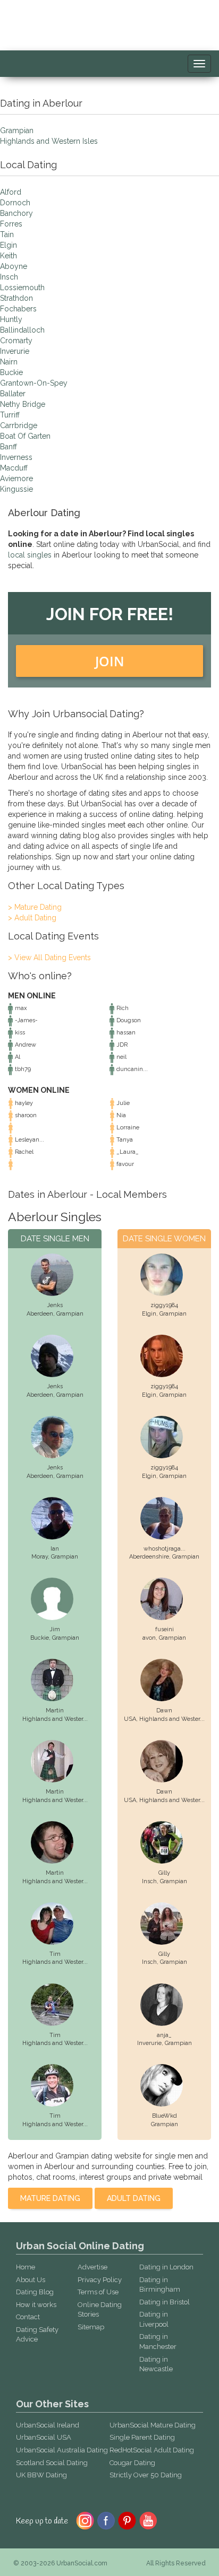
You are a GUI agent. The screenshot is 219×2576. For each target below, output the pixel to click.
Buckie (11, 372)
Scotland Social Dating (52, 2463)
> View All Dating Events (49, 958)
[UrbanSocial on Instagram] (85, 2520)
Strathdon (16, 298)
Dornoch (15, 203)
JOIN (110, 661)
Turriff (10, 415)
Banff (9, 447)
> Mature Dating (35, 907)
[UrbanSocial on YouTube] (149, 2520)
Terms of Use (98, 2292)
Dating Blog (35, 2292)
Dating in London (166, 2267)
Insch (9, 277)
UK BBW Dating (41, 2475)
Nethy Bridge (23, 404)
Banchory (16, 213)
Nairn (9, 362)
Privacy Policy (100, 2280)
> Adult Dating (32, 918)
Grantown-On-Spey (34, 383)
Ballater (13, 394)
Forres (11, 224)
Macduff (14, 468)
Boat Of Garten (25, 436)
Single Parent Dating (142, 2437)
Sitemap (91, 2327)
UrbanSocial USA (44, 2437)
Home (26, 2267)
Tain (7, 234)
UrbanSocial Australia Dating (62, 2450)
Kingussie (16, 489)
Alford (11, 192)
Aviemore (16, 478)
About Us (31, 2280)
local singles (30, 555)
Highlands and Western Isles (49, 141)
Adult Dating (134, 2198)
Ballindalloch (22, 330)
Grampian (17, 130)
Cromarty (16, 341)
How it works (36, 2305)
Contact (28, 2317)
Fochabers (18, 309)
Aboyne (14, 266)
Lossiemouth (22, 288)
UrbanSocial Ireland (48, 2425)
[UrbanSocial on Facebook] (106, 2520)
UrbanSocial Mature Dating (153, 2425)
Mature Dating (50, 2198)
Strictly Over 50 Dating (146, 2475)
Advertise (92, 2267)
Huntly (11, 319)
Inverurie (15, 351)
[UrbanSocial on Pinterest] (127, 2520)
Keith (9, 256)
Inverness (16, 457)
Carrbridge (19, 425)
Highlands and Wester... (55, 1719)
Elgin (9, 245)
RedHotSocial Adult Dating (152, 2450)
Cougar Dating (132, 2463)
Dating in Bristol (165, 2302)
